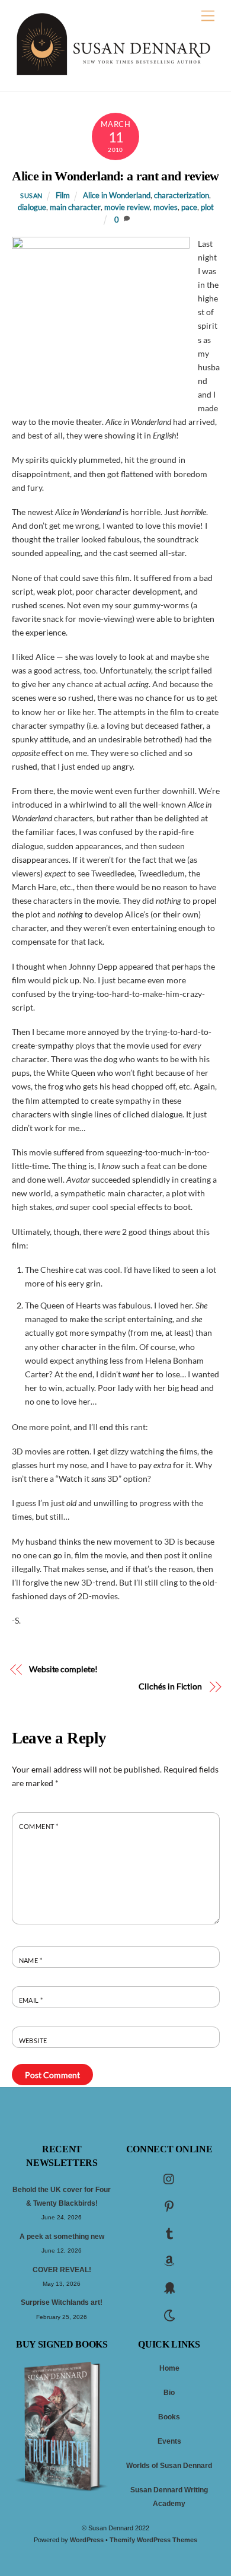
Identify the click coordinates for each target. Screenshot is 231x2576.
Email (31, 2000)
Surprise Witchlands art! (62, 2302)
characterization (182, 196)
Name (31, 1960)
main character (75, 207)
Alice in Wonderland (117, 196)
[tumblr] (169, 2233)
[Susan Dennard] (113, 72)
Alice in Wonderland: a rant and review (115, 176)
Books (169, 2417)
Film (63, 196)
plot (207, 207)
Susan (31, 196)
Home (169, 2368)
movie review (127, 207)
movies (166, 207)
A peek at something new (62, 2237)
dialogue (32, 207)
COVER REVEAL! (62, 2270)
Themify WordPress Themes (153, 2540)
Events (169, 2441)
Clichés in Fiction (170, 1686)
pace (189, 207)
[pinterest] (169, 2206)
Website (33, 2040)
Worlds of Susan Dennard (169, 2466)
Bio (169, 2393)
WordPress (87, 2540)
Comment (39, 1826)
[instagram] (169, 2178)
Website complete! (63, 1669)
